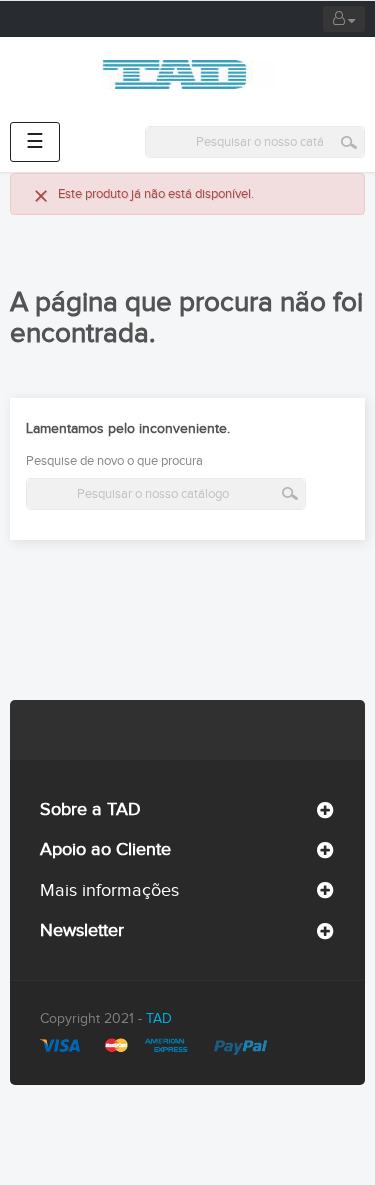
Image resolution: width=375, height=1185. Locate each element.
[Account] (344, 19)
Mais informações (109, 890)
